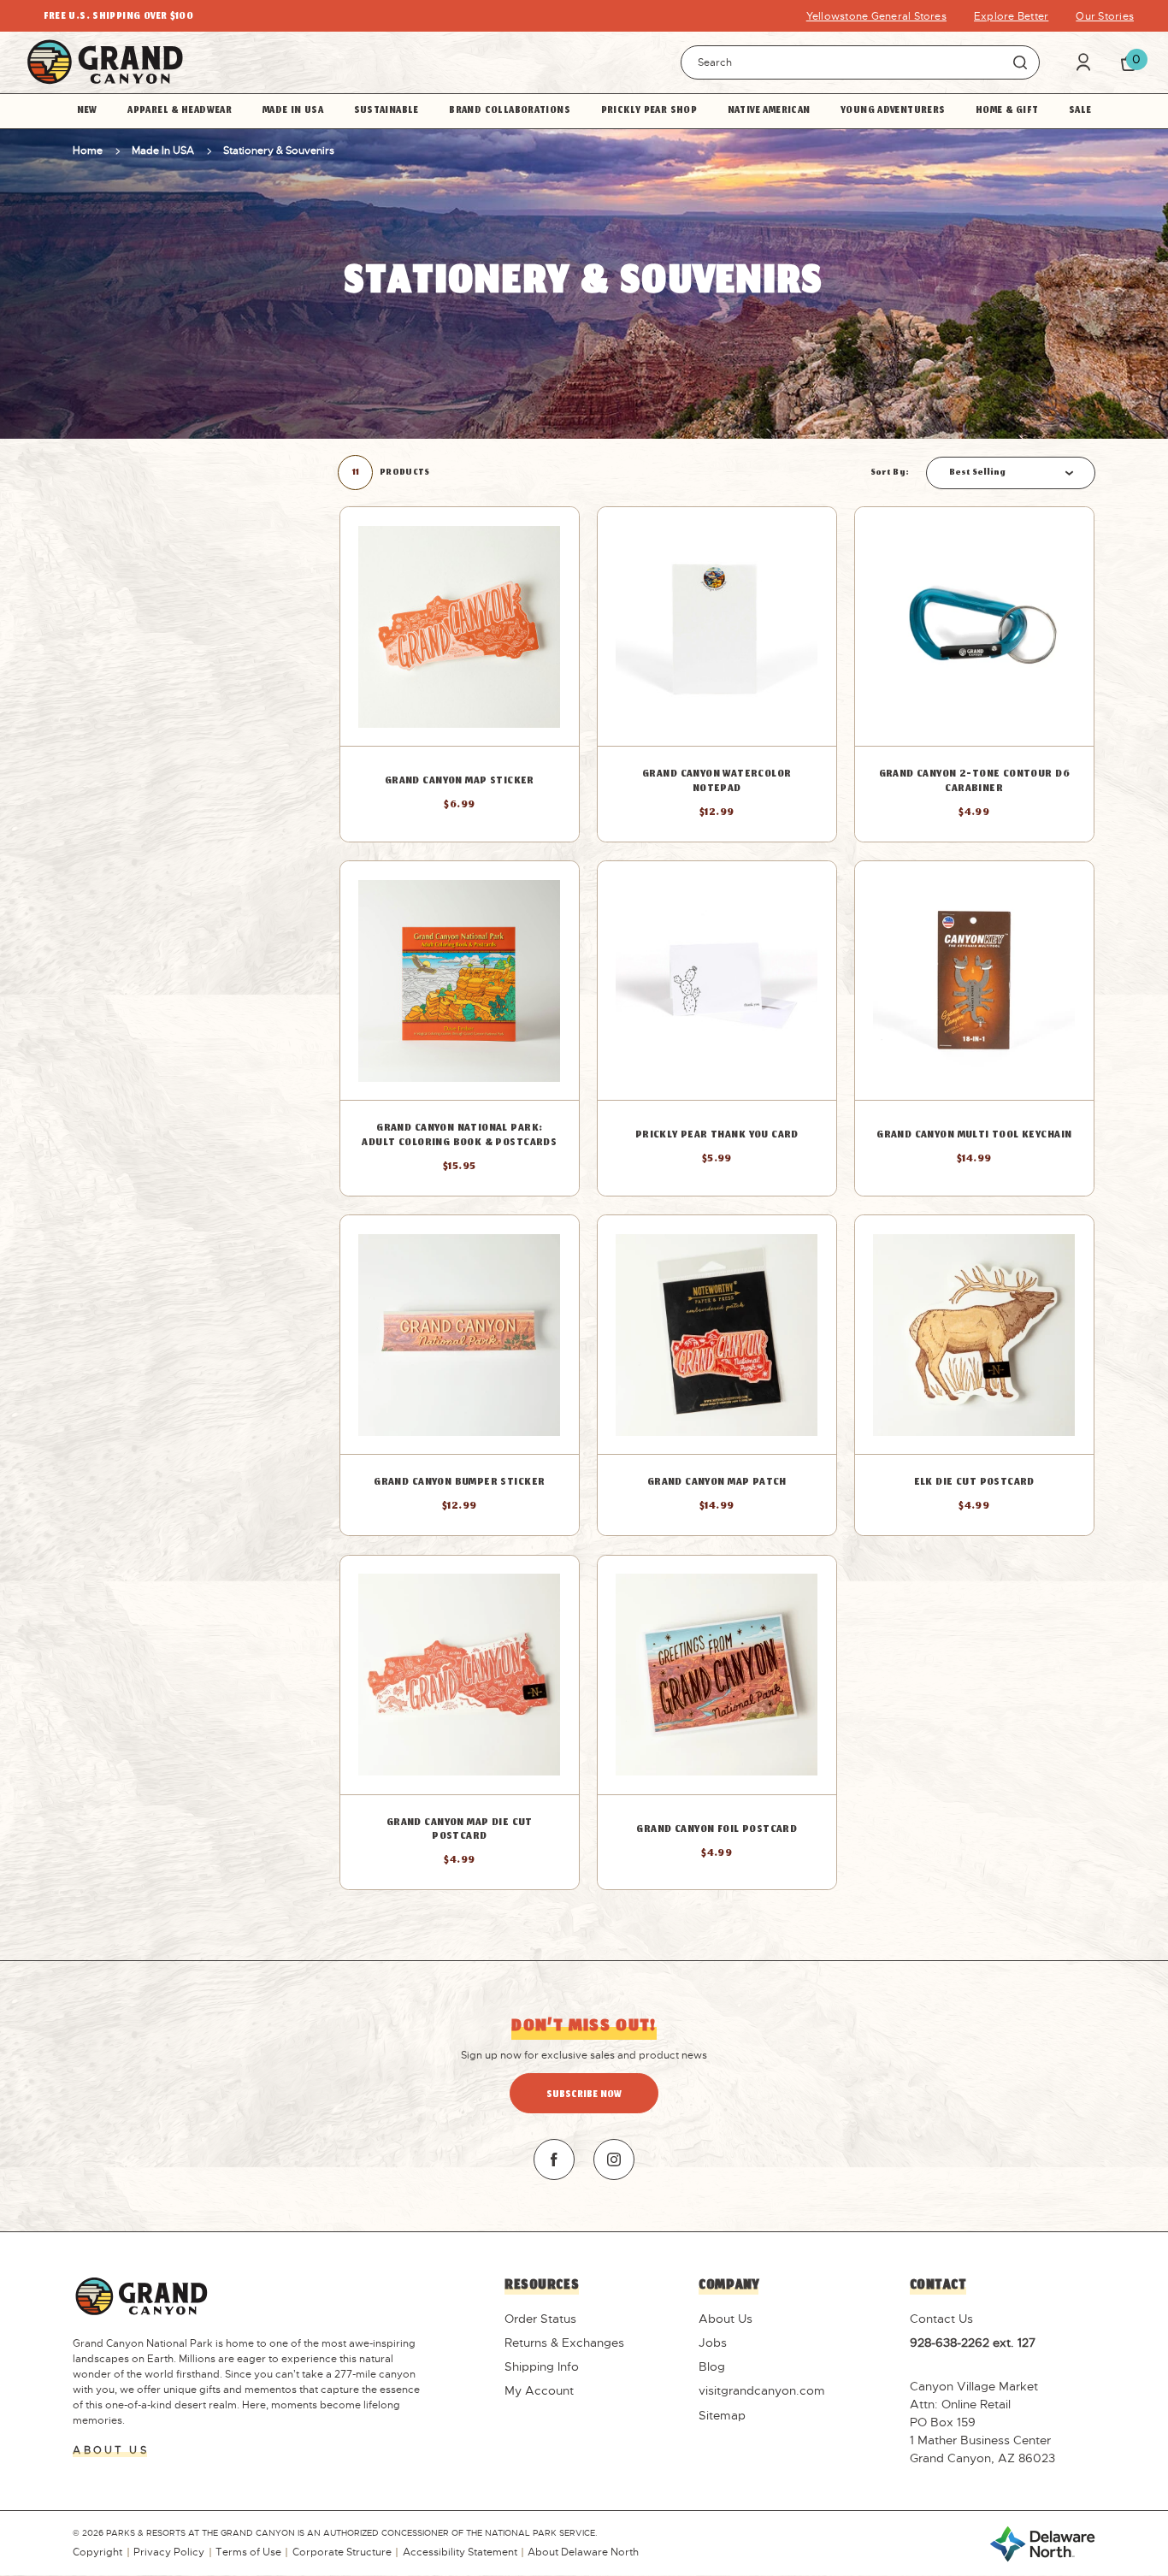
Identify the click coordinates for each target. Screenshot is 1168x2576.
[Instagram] (614, 2159)
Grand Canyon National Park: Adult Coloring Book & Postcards (459, 1136)
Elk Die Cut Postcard (974, 1483)
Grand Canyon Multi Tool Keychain (974, 1136)
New (87, 111)
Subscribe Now (584, 2095)
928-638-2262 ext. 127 (973, 2343)
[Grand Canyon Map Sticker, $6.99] (460, 626)
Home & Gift (1007, 111)
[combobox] (1011, 473)
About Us (726, 2319)
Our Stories (1105, 16)
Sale (1080, 111)
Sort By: (890, 473)
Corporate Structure (342, 2552)
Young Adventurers (893, 111)
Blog (712, 2366)
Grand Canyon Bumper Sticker (459, 1483)
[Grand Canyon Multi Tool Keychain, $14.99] (974, 981)
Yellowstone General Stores (876, 16)
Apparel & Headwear (180, 111)
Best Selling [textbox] (977, 473)
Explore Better (1011, 16)
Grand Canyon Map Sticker (460, 782)
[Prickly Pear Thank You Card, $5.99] (717, 981)
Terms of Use (248, 2552)
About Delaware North (583, 2552)
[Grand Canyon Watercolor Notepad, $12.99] (717, 626)
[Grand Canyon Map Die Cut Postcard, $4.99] (460, 1675)
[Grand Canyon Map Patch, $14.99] (717, 1335)
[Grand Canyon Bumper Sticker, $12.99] (460, 1335)
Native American (769, 111)
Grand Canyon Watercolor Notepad (717, 782)
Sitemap (722, 2415)
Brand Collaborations (510, 111)
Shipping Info (542, 2366)
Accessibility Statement (460, 2552)
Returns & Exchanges (564, 2343)
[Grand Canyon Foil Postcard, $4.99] (717, 1675)
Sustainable (386, 111)
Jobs (713, 2343)
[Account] (1083, 62)
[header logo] (105, 62)
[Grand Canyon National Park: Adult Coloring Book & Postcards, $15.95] (460, 981)
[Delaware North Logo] (1042, 2543)
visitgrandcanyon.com (762, 2390)
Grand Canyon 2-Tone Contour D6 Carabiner (974, 782)
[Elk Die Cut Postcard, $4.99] (974, 1335)
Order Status (540, 2319)
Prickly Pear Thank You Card (717, 1136)
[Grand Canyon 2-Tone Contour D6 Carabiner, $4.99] (974, 626)
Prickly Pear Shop (649, 111)
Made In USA (293, 111)
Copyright (97, 2552)
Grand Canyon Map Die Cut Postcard (460, 1831)
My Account (539, 2390)
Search (1020, 62)
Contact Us (941, 2319)
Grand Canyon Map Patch (717, 1483)
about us (110, 2450)
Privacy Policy (169, 2552)
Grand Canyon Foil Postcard (717, 1831)
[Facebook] (554, 2159)
